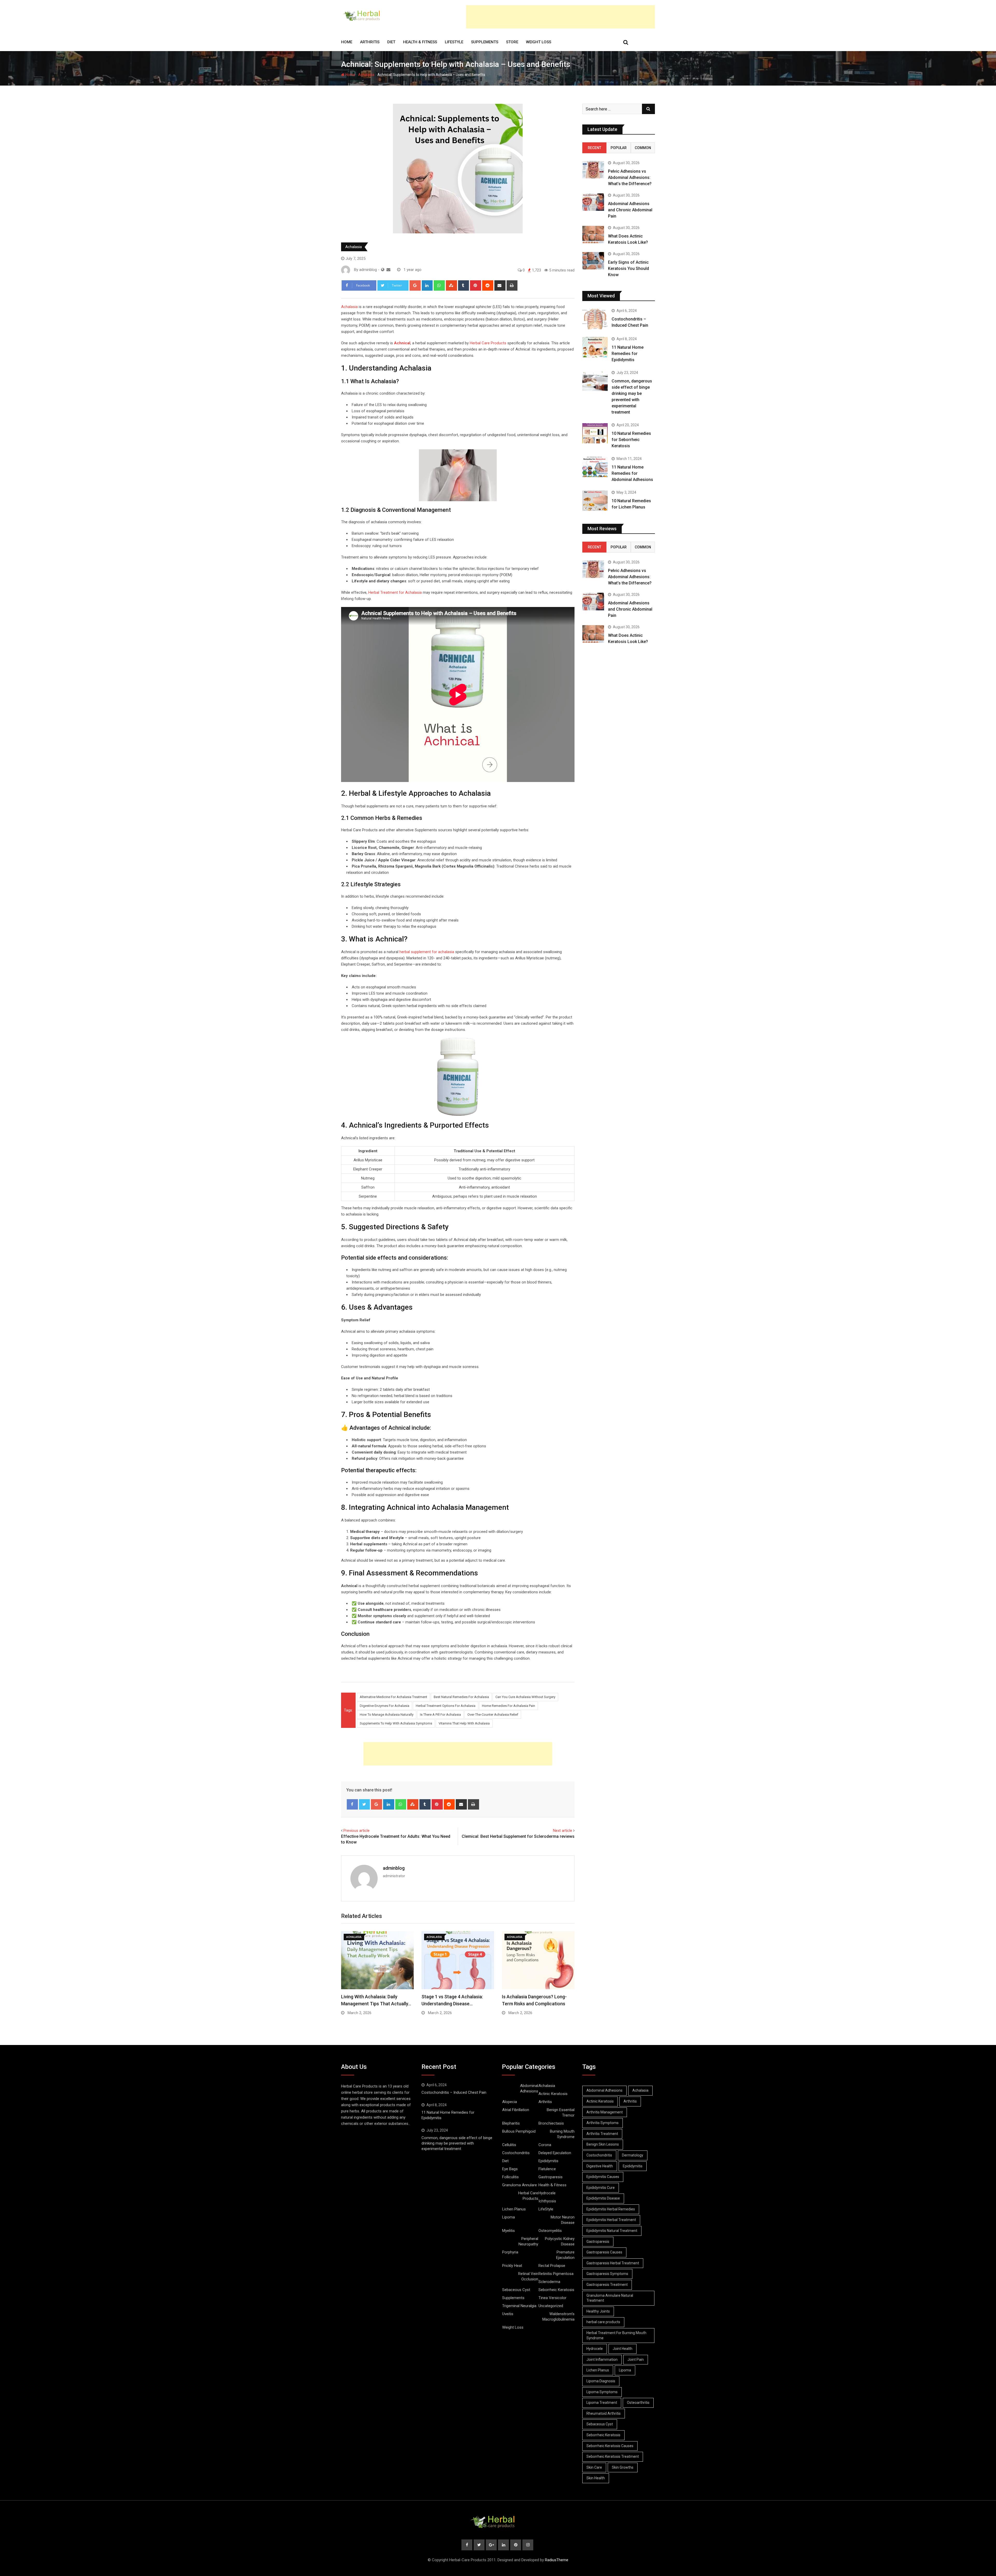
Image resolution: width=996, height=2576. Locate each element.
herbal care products (603, 2322)
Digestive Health (600, 2166)
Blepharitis (511, 2123)
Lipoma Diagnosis (601, 2381)
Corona (545, 2145)
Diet (391, 42)
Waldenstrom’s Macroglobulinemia (558, 2317)
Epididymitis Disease (603, 2198)
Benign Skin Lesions (603, 2144)
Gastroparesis (551, 2177)
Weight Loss (539, 42)
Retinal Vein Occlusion (528, 2276)
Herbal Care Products (488, 343)
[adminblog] (388, 270)
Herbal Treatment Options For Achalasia (446, 1706)
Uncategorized (551, 2306)
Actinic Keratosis (553, 2094)
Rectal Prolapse (552, 2266)
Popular (619, 148)
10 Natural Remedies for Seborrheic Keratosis (631, 440)
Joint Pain (636, 2359)
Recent (594, 148)
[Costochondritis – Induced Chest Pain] (595, 319)
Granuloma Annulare (520, 2185)
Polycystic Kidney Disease (560, 2241)
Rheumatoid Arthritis (604, 2413)
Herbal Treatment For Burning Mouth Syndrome (616, 2335)
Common (643, 148)
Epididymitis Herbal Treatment (611, 2220)
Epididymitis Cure (601, 2188)
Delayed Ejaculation (555, 2153)
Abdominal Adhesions (529, 2088)
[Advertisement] (561, 17)
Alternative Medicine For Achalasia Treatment (393, 1697)
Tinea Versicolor (552, 2298)
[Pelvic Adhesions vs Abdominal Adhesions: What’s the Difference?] (593, 170)
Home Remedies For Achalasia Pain (509, 1706)
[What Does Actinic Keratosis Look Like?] (593, 235)
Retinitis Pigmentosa (556, 2274)
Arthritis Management (605, 2112)
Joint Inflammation (602, 2359)
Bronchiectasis (551, 2123)
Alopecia (510, 2102)
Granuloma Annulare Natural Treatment (610, 2298)
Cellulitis (509, 2145)
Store (512, 42)
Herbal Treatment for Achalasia (395, 592)
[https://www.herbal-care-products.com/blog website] (383, 270)
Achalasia (366, 75)
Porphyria (510, 2252)
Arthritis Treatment (602, 2134)
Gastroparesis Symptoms (607, 2274)
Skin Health (596, 2478)
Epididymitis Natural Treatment (612, 2231)
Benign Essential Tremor (561, 2113)
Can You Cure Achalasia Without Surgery (525, 1697)
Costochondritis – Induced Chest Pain (454, 2092)
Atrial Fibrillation (516, 2110)
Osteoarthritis (638, 2403)
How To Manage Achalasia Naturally (387, 1715)
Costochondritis (516, 2153)
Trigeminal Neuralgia (519, 2306)
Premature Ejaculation (565, 2255)
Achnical (402, 343)
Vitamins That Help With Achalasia (464, 1723)
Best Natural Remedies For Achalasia (461, 1697)
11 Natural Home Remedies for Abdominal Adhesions (632, 473)
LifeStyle (454, 42)
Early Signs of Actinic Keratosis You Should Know (628, 268)
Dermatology (633, 2155)
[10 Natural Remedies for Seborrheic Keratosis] (595, 433)
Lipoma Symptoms (602, 2392)
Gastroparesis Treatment (607, 2285)
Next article (563, 1831)
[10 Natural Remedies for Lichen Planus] (595, 501)
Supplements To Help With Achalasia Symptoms (396, 1723)
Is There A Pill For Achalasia (440, 1715)
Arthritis (370, 42)
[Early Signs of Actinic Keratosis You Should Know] (593, 261)
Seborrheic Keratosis (556, 2290)
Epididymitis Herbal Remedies (611, 2209)
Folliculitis (510, 2177)
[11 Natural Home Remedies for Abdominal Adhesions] (595, 467)
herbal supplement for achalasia (427, 952)
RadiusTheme (557, 2560)
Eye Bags (510, 2169)
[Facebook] (352, 1804)
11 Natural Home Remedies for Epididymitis (628, 354)
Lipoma (509, 2217)
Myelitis (509, 2231)
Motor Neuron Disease (563, 2220)
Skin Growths (623, 2467)
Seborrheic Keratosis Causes (610, 2446)
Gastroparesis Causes (604, 2252)
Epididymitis (548, 2161)
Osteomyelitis (550, 2231)
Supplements (485, 42)
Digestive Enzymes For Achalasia (385, 1706)
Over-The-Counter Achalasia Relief (493, 1715)
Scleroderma (549, 2282)
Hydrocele (547, 2193)
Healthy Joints (598, 2311)
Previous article (357, 1831)
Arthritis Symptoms (603, 2123)
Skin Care (594, 2467)
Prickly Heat (512, 2266)
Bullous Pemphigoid (519, 2131)
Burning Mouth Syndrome (562, 2134)
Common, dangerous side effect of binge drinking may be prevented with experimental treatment (457, 2143)
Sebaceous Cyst (516, 2290)
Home (347, 42)
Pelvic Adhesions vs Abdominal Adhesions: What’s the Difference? (630, 177)
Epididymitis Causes (603, 2177)
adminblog (394, 1868)
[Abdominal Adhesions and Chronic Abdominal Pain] (593, 202)
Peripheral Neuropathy (528, 2241)
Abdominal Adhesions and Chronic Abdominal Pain (630, 210)
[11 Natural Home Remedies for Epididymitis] (595, 347)
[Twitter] (365, 1804)
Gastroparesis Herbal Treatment (613, 2263)
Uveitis (508, 2314)
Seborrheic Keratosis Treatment (613, 2456)
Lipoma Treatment (602, 2403)
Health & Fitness (420, 42)
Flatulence (547, 2169)
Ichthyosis (547, 2201)
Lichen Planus (514, 2209)
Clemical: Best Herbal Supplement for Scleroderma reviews (518, 1836)
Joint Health (622, 2349)
